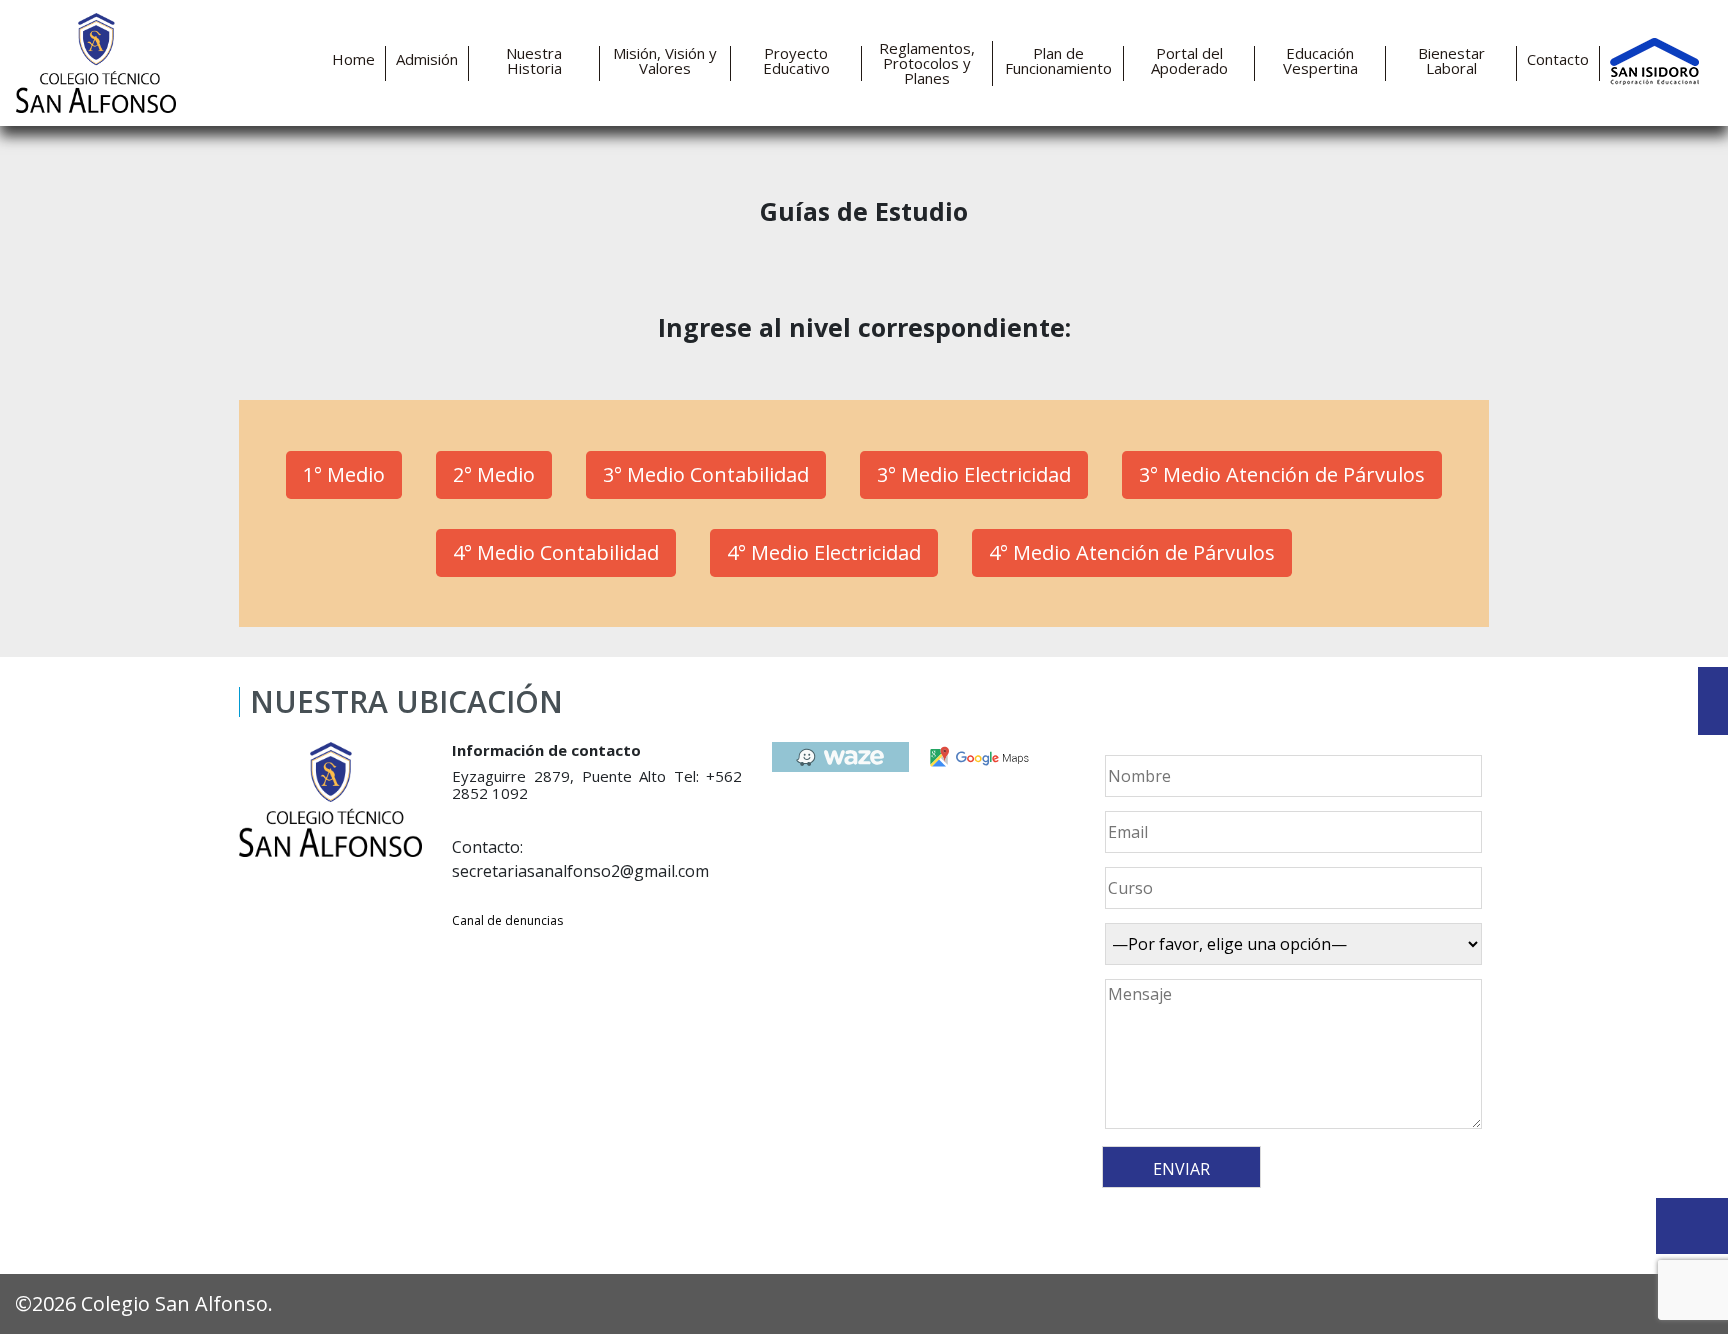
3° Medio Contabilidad (706, 474)
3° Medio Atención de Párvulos (1282, 474)
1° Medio (344, 474)
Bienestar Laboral (1451, 61)
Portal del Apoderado (1189, 61)
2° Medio (494, 474)
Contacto (1558, 59)
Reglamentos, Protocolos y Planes (927, 63)
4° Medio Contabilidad (556, 552)
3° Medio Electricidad (974, 474)
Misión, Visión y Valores (665, 61)
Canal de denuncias (507, 920)
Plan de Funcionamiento (1058, 61)
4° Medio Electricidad (824, 552)
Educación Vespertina (1320, 61)
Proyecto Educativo (796, 61)
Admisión (427, 59)
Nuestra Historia (534, 61)
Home (353, 59)
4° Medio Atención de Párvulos (1132, 552)
